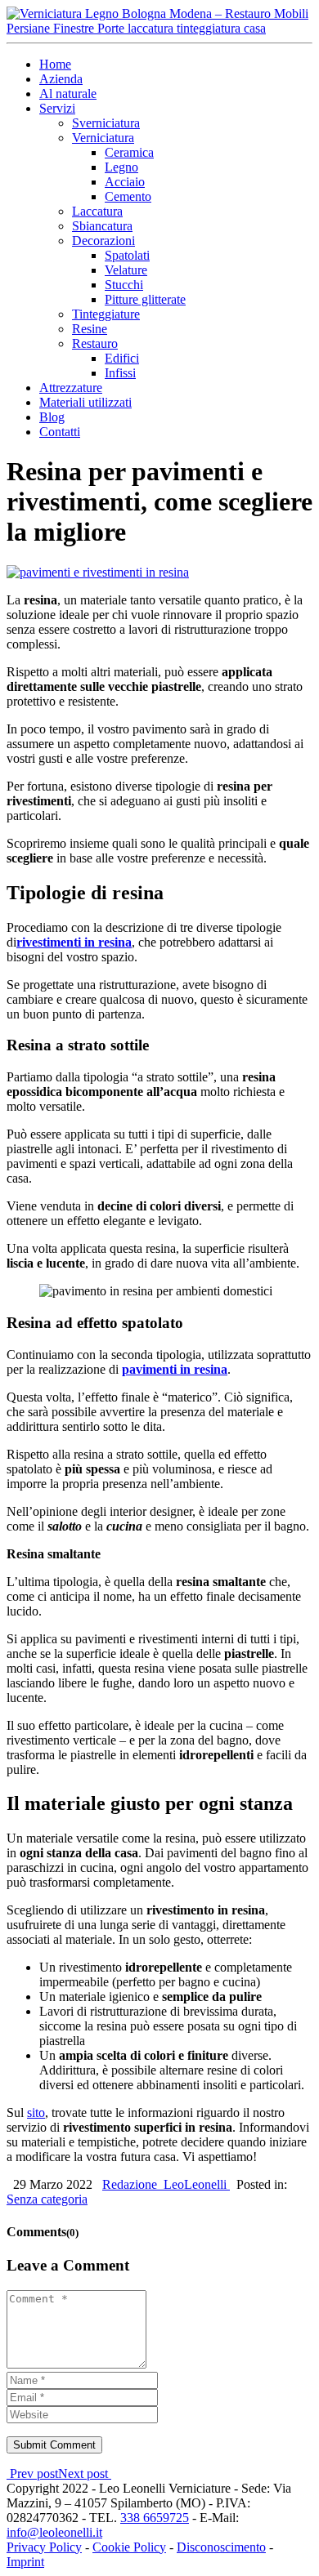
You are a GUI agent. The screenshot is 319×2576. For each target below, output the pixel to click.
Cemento (128, 196)
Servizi (57, 108)
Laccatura (97, 211)
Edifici (122, 358)
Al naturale (68, 94)
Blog (52, 417)
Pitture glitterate (145, 299)
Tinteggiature (106, 314)
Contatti (60, 432)
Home (55, 64)
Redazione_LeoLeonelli (166, 2184)
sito (36, 2112)
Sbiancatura (102, 226)
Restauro (95, 343)
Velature (126, 270)
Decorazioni (103, 241)
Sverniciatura (106, 123)
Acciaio (125, 182)
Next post (85, 2473)
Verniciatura (103, 138)
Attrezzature (71, 388)
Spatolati (127, 255)
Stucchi (124, 285)
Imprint (25, 2562)
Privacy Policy (44, 2547)
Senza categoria (47, 2199)
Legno (121, 167)
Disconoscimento (221, 2547)
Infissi (120, 373)
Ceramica (129, 152)
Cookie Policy (129, 2547)
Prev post (32, 2473)
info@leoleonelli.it (54, 2532)
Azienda (61, 79)
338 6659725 (155, 2518)
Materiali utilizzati (85, 402)
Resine (90, 329)
